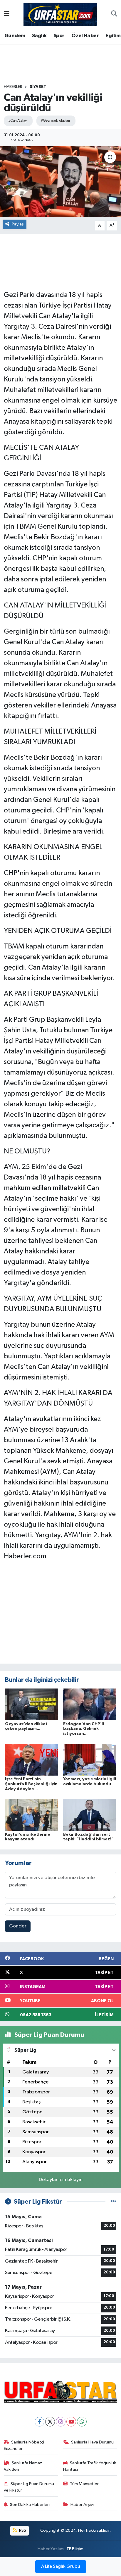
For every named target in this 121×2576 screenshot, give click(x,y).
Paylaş (18, 224)
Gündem (15, 36)
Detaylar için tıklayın (61, 2180)
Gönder (18, 1926)
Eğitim (113, 36)
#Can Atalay (17, 121)
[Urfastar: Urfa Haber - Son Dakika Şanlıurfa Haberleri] (60, 14)
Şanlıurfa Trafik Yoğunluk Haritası (90, 2466)
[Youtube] (71, 2422)
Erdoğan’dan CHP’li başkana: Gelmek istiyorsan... (84, 1729)
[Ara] (114, 14)
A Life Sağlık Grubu (61, 2567)
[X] (50, 2422)
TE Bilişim (75, 2549)
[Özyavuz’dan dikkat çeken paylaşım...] (32, 1704)
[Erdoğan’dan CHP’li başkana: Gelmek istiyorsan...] (90, 1704)
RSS (22, 2530)
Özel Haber (85, 36)
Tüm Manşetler (84, 2484)
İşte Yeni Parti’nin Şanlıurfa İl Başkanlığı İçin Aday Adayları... (31, 1784)
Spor (59, 36)
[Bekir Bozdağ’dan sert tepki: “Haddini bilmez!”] (90, 1815)
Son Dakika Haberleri (30, 2505)
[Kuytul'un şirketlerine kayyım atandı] (32, 1815)
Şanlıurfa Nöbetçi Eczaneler (24, 2445)
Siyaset (38, 87)
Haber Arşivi (82, 2505)
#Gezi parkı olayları (55, 121)
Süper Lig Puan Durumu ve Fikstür (29, 2487)
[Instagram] (61, 2422)
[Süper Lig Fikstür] (113, 2202)
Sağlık (39, 36)
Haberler (13, 87)
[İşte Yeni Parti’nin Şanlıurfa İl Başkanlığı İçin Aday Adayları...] (32, 1760)
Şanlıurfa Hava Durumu (92, 2442)
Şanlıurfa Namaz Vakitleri (23, 2466)
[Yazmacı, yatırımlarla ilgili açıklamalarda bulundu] (90, 1760)
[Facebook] (40, 2422)
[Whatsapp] (82, 2422)
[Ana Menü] (7, 14)
